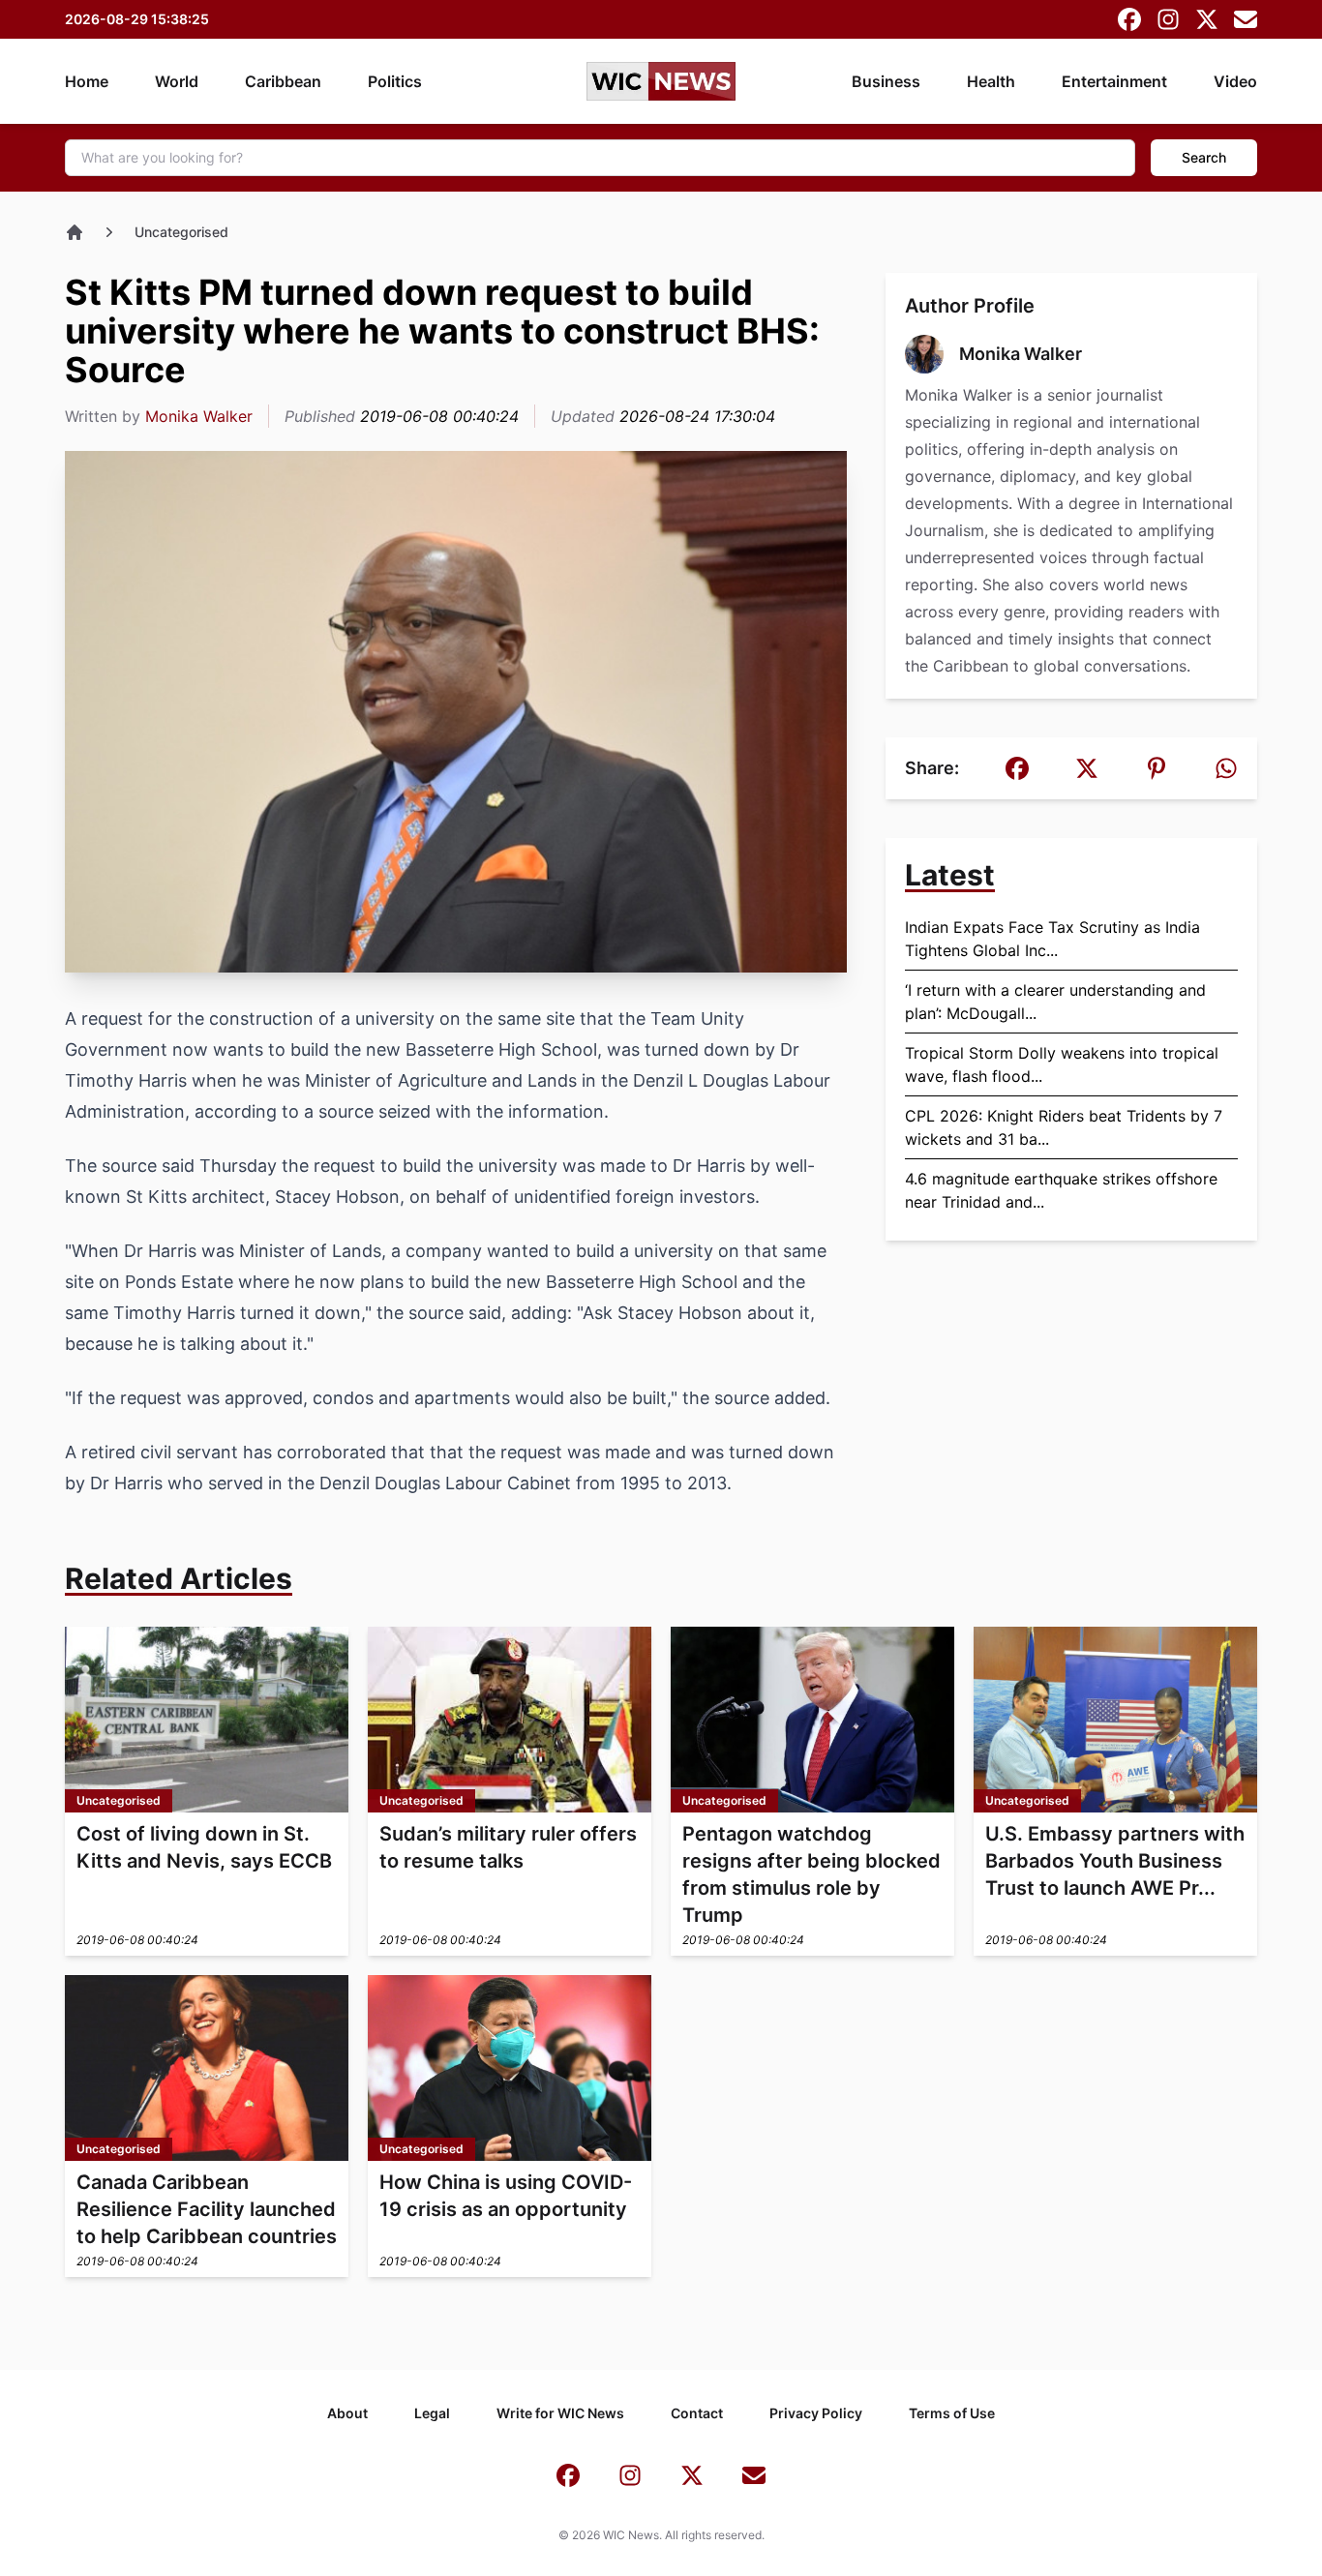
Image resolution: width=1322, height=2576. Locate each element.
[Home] (75, 232)
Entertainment (1114, 81)
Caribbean (283, 81)
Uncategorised (181, 232)
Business (886, 81)
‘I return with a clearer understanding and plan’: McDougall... (1055, 1002)
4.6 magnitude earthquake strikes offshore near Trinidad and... (1061, 1190)
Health (991, 81)
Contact (697, 2413)
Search (1204, 157)
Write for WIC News (560, 2413)
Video (1235, 81)
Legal (432, 2413)
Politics (395, 81)
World (177, 81)
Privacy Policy (816, 2413)
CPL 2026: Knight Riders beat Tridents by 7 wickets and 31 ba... (1064, 1127)
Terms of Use (952, 2413)
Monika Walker (199, 416)
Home (87, 81)
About (347, 2413)
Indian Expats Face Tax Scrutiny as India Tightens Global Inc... (1052, 939)
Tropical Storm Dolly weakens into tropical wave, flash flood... (1062, 1064)
